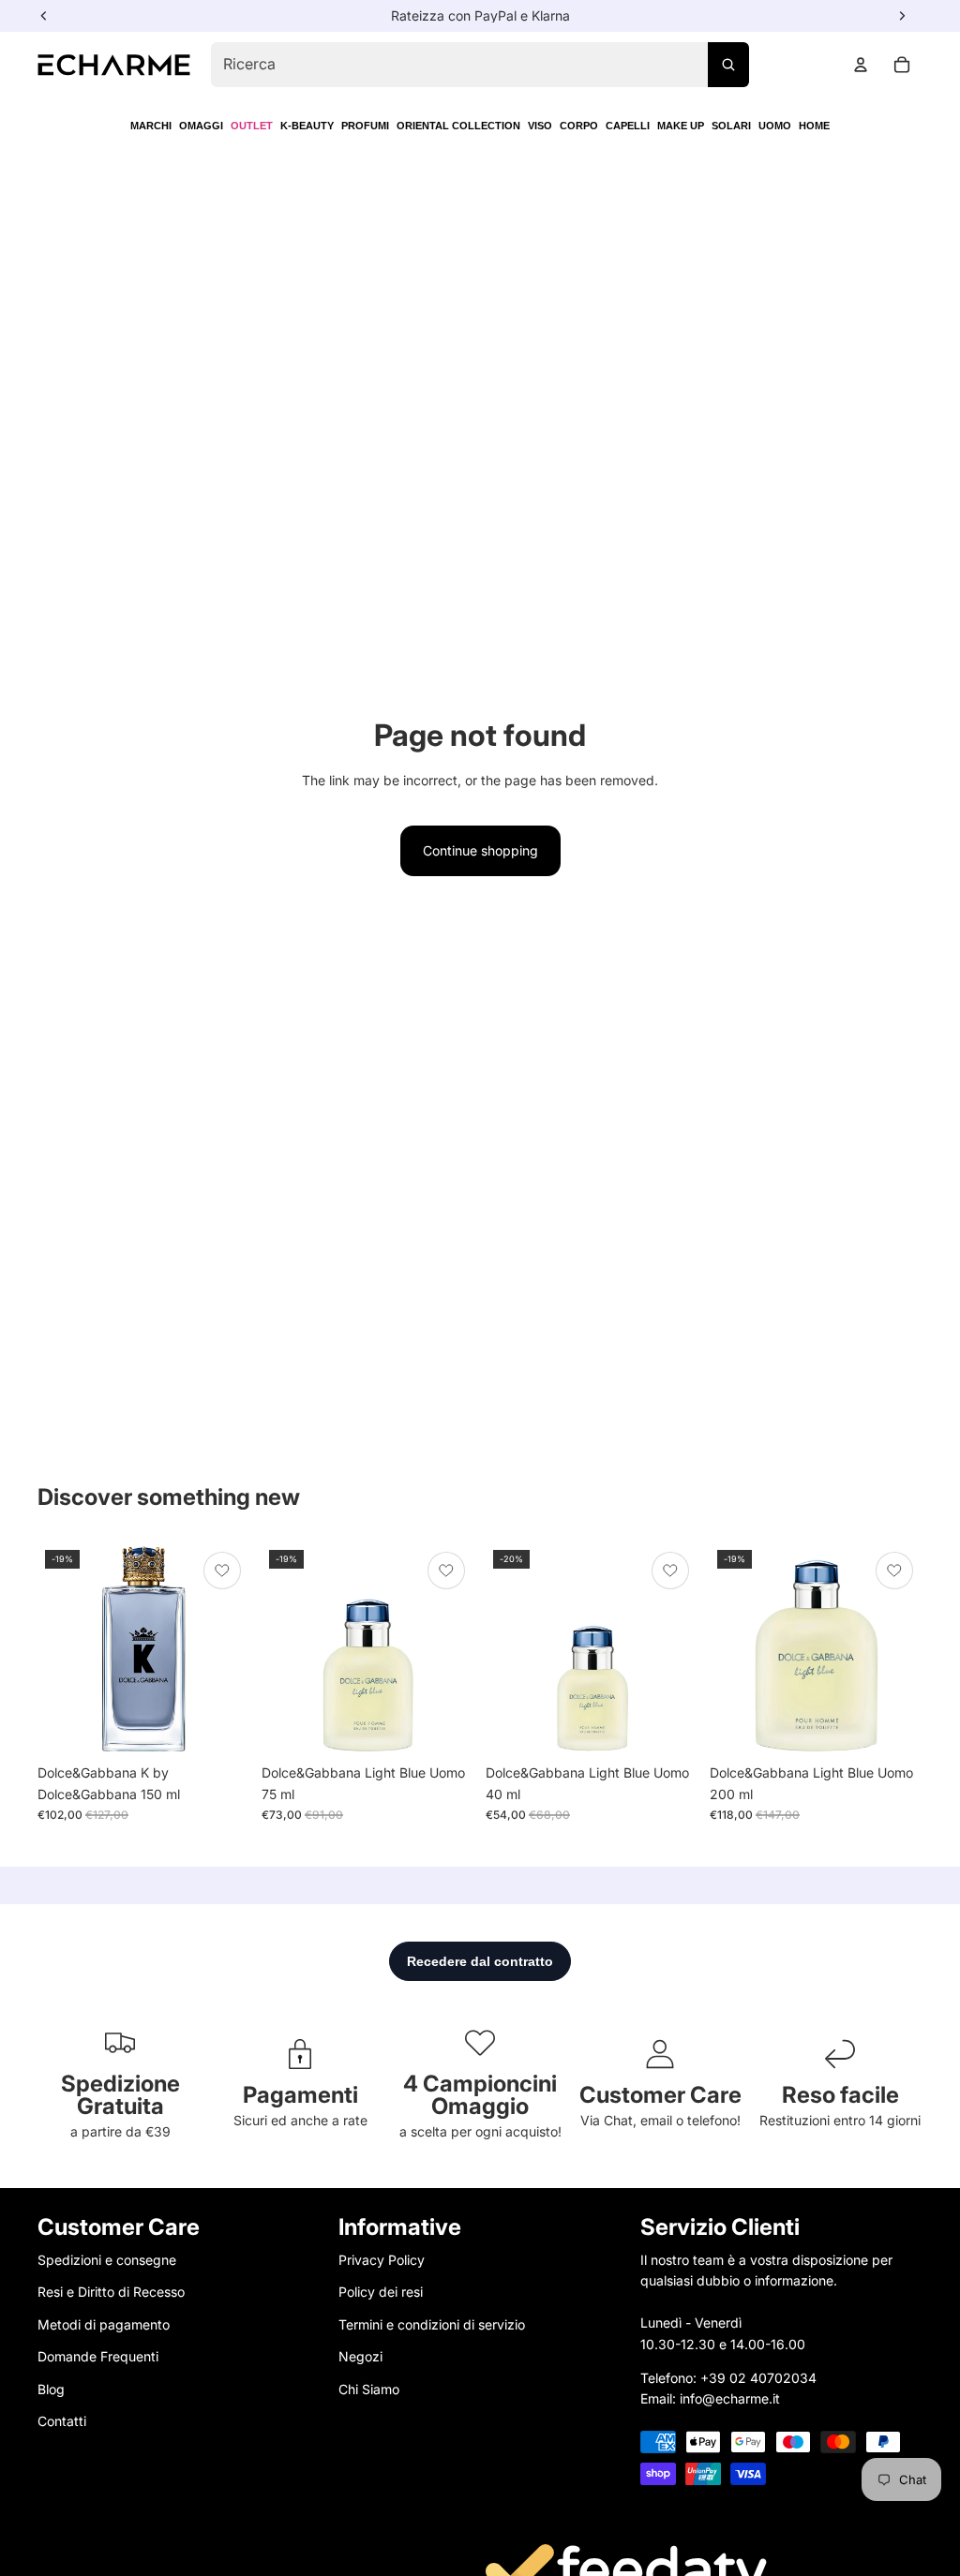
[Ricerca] (728, 65)
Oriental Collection (458, 126)
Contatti (62, 2421)
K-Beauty (307, 126)
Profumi (365, 126)
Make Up (681, 126)
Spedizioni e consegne (107, 2260)
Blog (51, 2388)
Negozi (360, 2356)
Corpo (579, 126)
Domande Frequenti (98, 2356)
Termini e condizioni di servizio (432, 2324)
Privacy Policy (382, 2260)
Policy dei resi (381, 2292)
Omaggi (201, 126)
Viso (540, 126)
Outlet (252, 126)
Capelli (628, 126)
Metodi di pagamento (104, 2324)
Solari (731, 126)
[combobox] (480, 65)
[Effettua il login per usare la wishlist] (222, 1571)
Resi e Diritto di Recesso (111, 2292)
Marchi (151, 126)
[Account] (861, 65)
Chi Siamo (369, 2388)
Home (814, 126)
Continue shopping (480, 850)
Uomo (775, 126)
